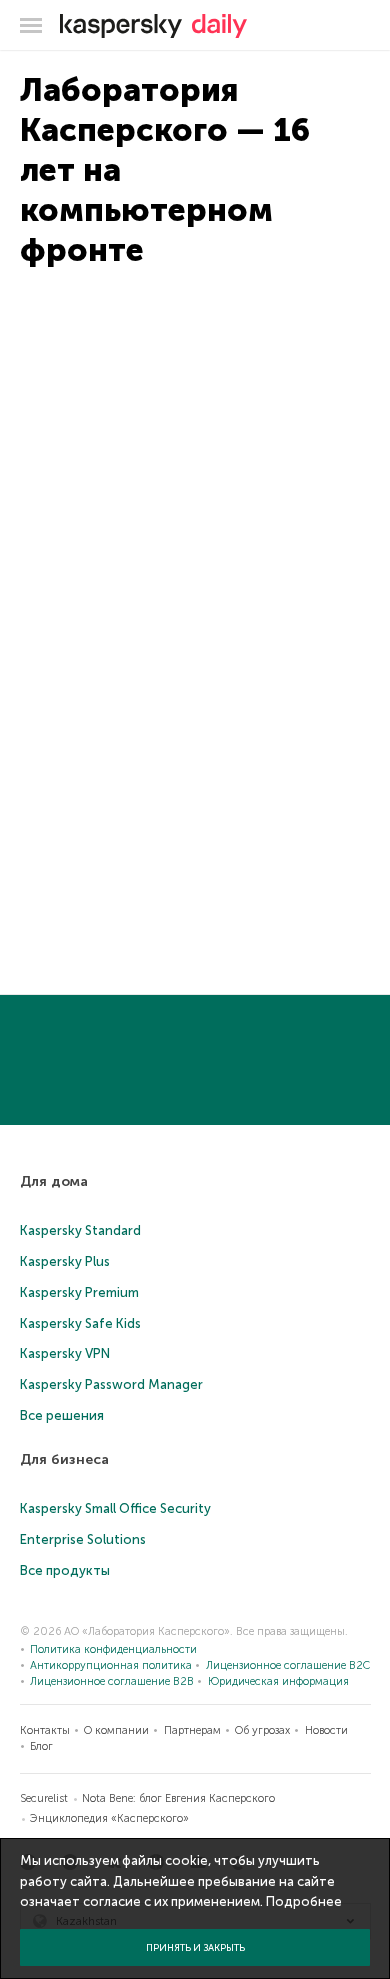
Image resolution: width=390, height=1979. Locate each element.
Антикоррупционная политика (111, 1665)
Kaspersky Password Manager (111, 1384)
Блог (41, 1746)
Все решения (62, 1415)
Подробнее (304, 1901)
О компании (116, 1730)
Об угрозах (262, 1730)
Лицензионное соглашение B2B (112, 1681)
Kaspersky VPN (65, 1353)
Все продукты (65, 1570)
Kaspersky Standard (80, 1230)
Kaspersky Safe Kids (80, 1323)
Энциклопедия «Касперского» (109, 1818)
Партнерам (192, 1730)
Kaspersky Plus (65, 1261)
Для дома (54, 1181)
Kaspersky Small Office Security (115, 1508)
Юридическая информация (278, 1681)
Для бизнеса (64, 1459)
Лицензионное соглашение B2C (288, 1665)
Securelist (44, 1798)
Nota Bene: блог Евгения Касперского (178, 1798)
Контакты (45, 1730)
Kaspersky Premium (79, 1292)
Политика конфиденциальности (113, 1649)
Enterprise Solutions (83, 1539)
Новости (326, 1730)
